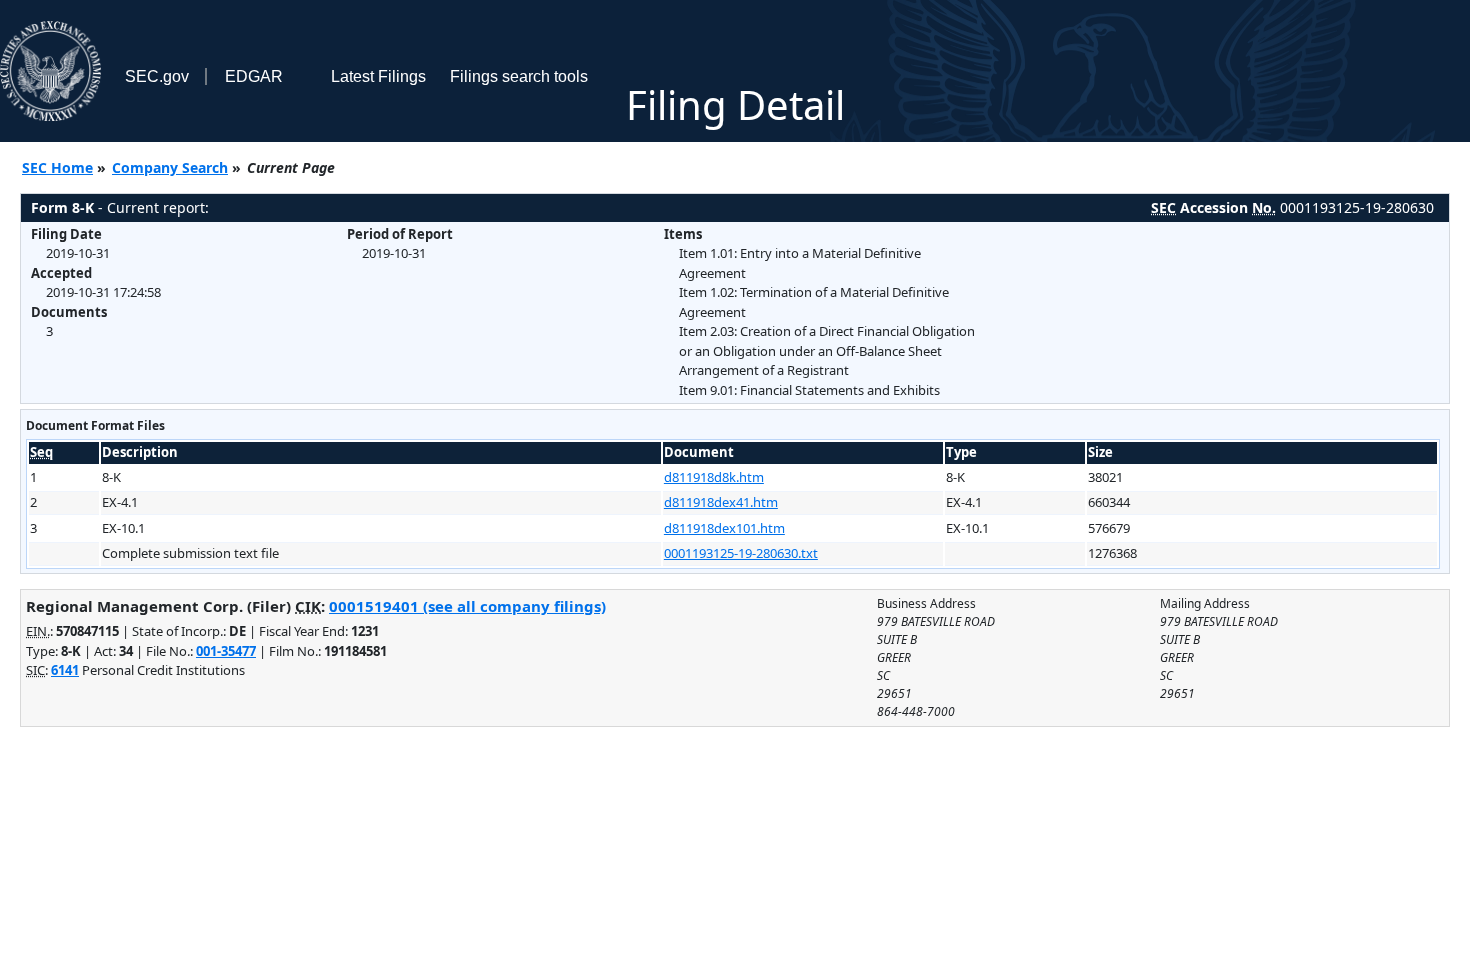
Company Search (170, 167)
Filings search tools (519, 76)
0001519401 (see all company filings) (467, 606)
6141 (65, 670)
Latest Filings (378, 76)
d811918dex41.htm (721, 502)
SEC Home (57, 167)
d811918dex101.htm (724, 528)
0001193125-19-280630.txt (741, 553)
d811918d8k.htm (714, 477)
